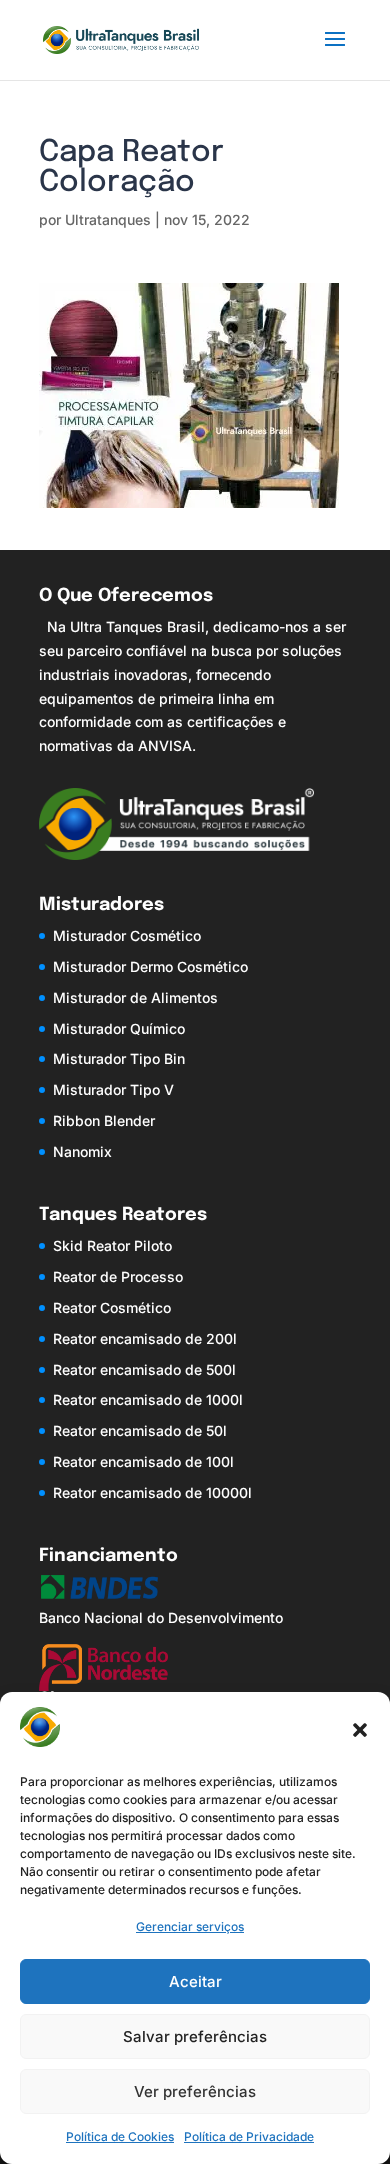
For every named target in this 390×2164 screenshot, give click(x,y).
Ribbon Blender (104, 1120)
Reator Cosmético (112, 1307)
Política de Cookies (120, 2136)
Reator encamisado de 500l (144, 1369)
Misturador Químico (119, 1028)
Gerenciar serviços (190, 1926)
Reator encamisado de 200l (145, 1338)
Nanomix (82, 1151)
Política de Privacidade (249, 2136)
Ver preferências (195, 2091)
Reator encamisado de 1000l (148, 1399)
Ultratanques (108, 219)
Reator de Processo (118, 1276)
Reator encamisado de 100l (143, 1461)
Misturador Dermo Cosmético (150, 966)
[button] (360, 1730)
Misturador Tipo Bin (119, 1058)
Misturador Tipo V (113, 1089)
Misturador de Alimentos (135, 997)
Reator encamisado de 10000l (152, 1492)
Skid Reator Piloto (112, 1245)
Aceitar (195, 1981)
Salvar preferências (195, 2036)
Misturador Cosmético (127, 935)
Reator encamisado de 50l (140, 1430)
